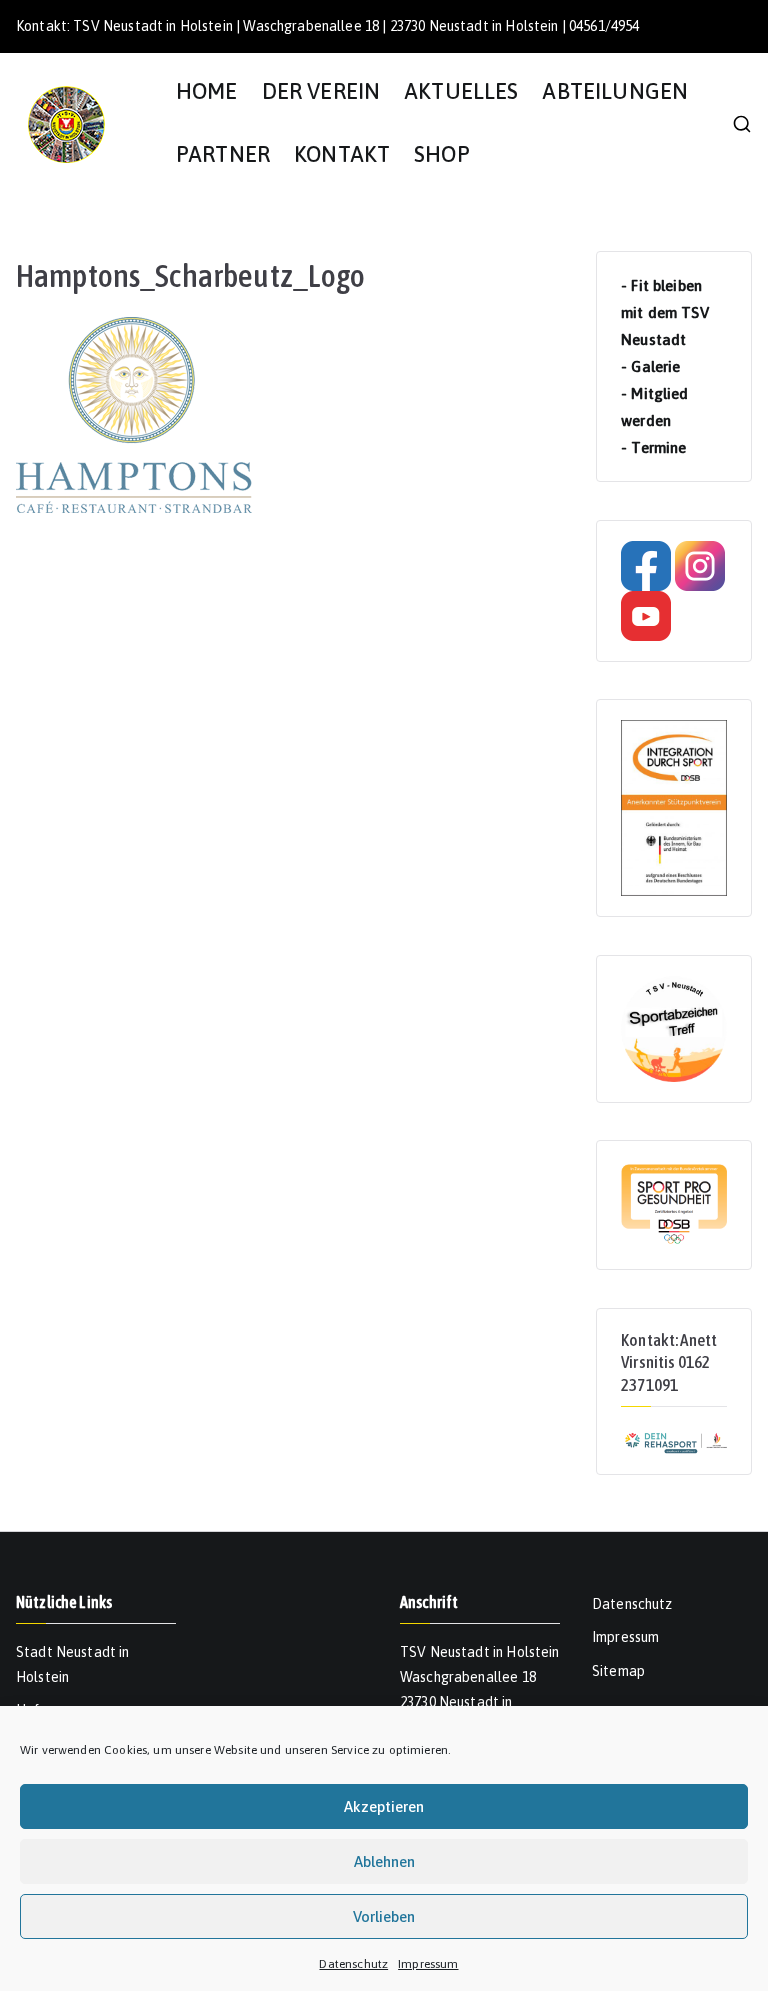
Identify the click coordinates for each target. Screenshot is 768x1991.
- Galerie (650, 366)
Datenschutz (353, 1964)
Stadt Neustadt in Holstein (73, 1664)
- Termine (653, 447)
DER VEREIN (321, 91)
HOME (207, 91)
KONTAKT (342, 154)
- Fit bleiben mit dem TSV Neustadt (665, 312)
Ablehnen (384, 1861)
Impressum (428, 1964)
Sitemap (618, 1671)
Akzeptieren (384, 1806)
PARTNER (223, 154)
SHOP (442, 154)
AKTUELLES (461, 91)
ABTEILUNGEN (615, 91)
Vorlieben (384, 1916)
